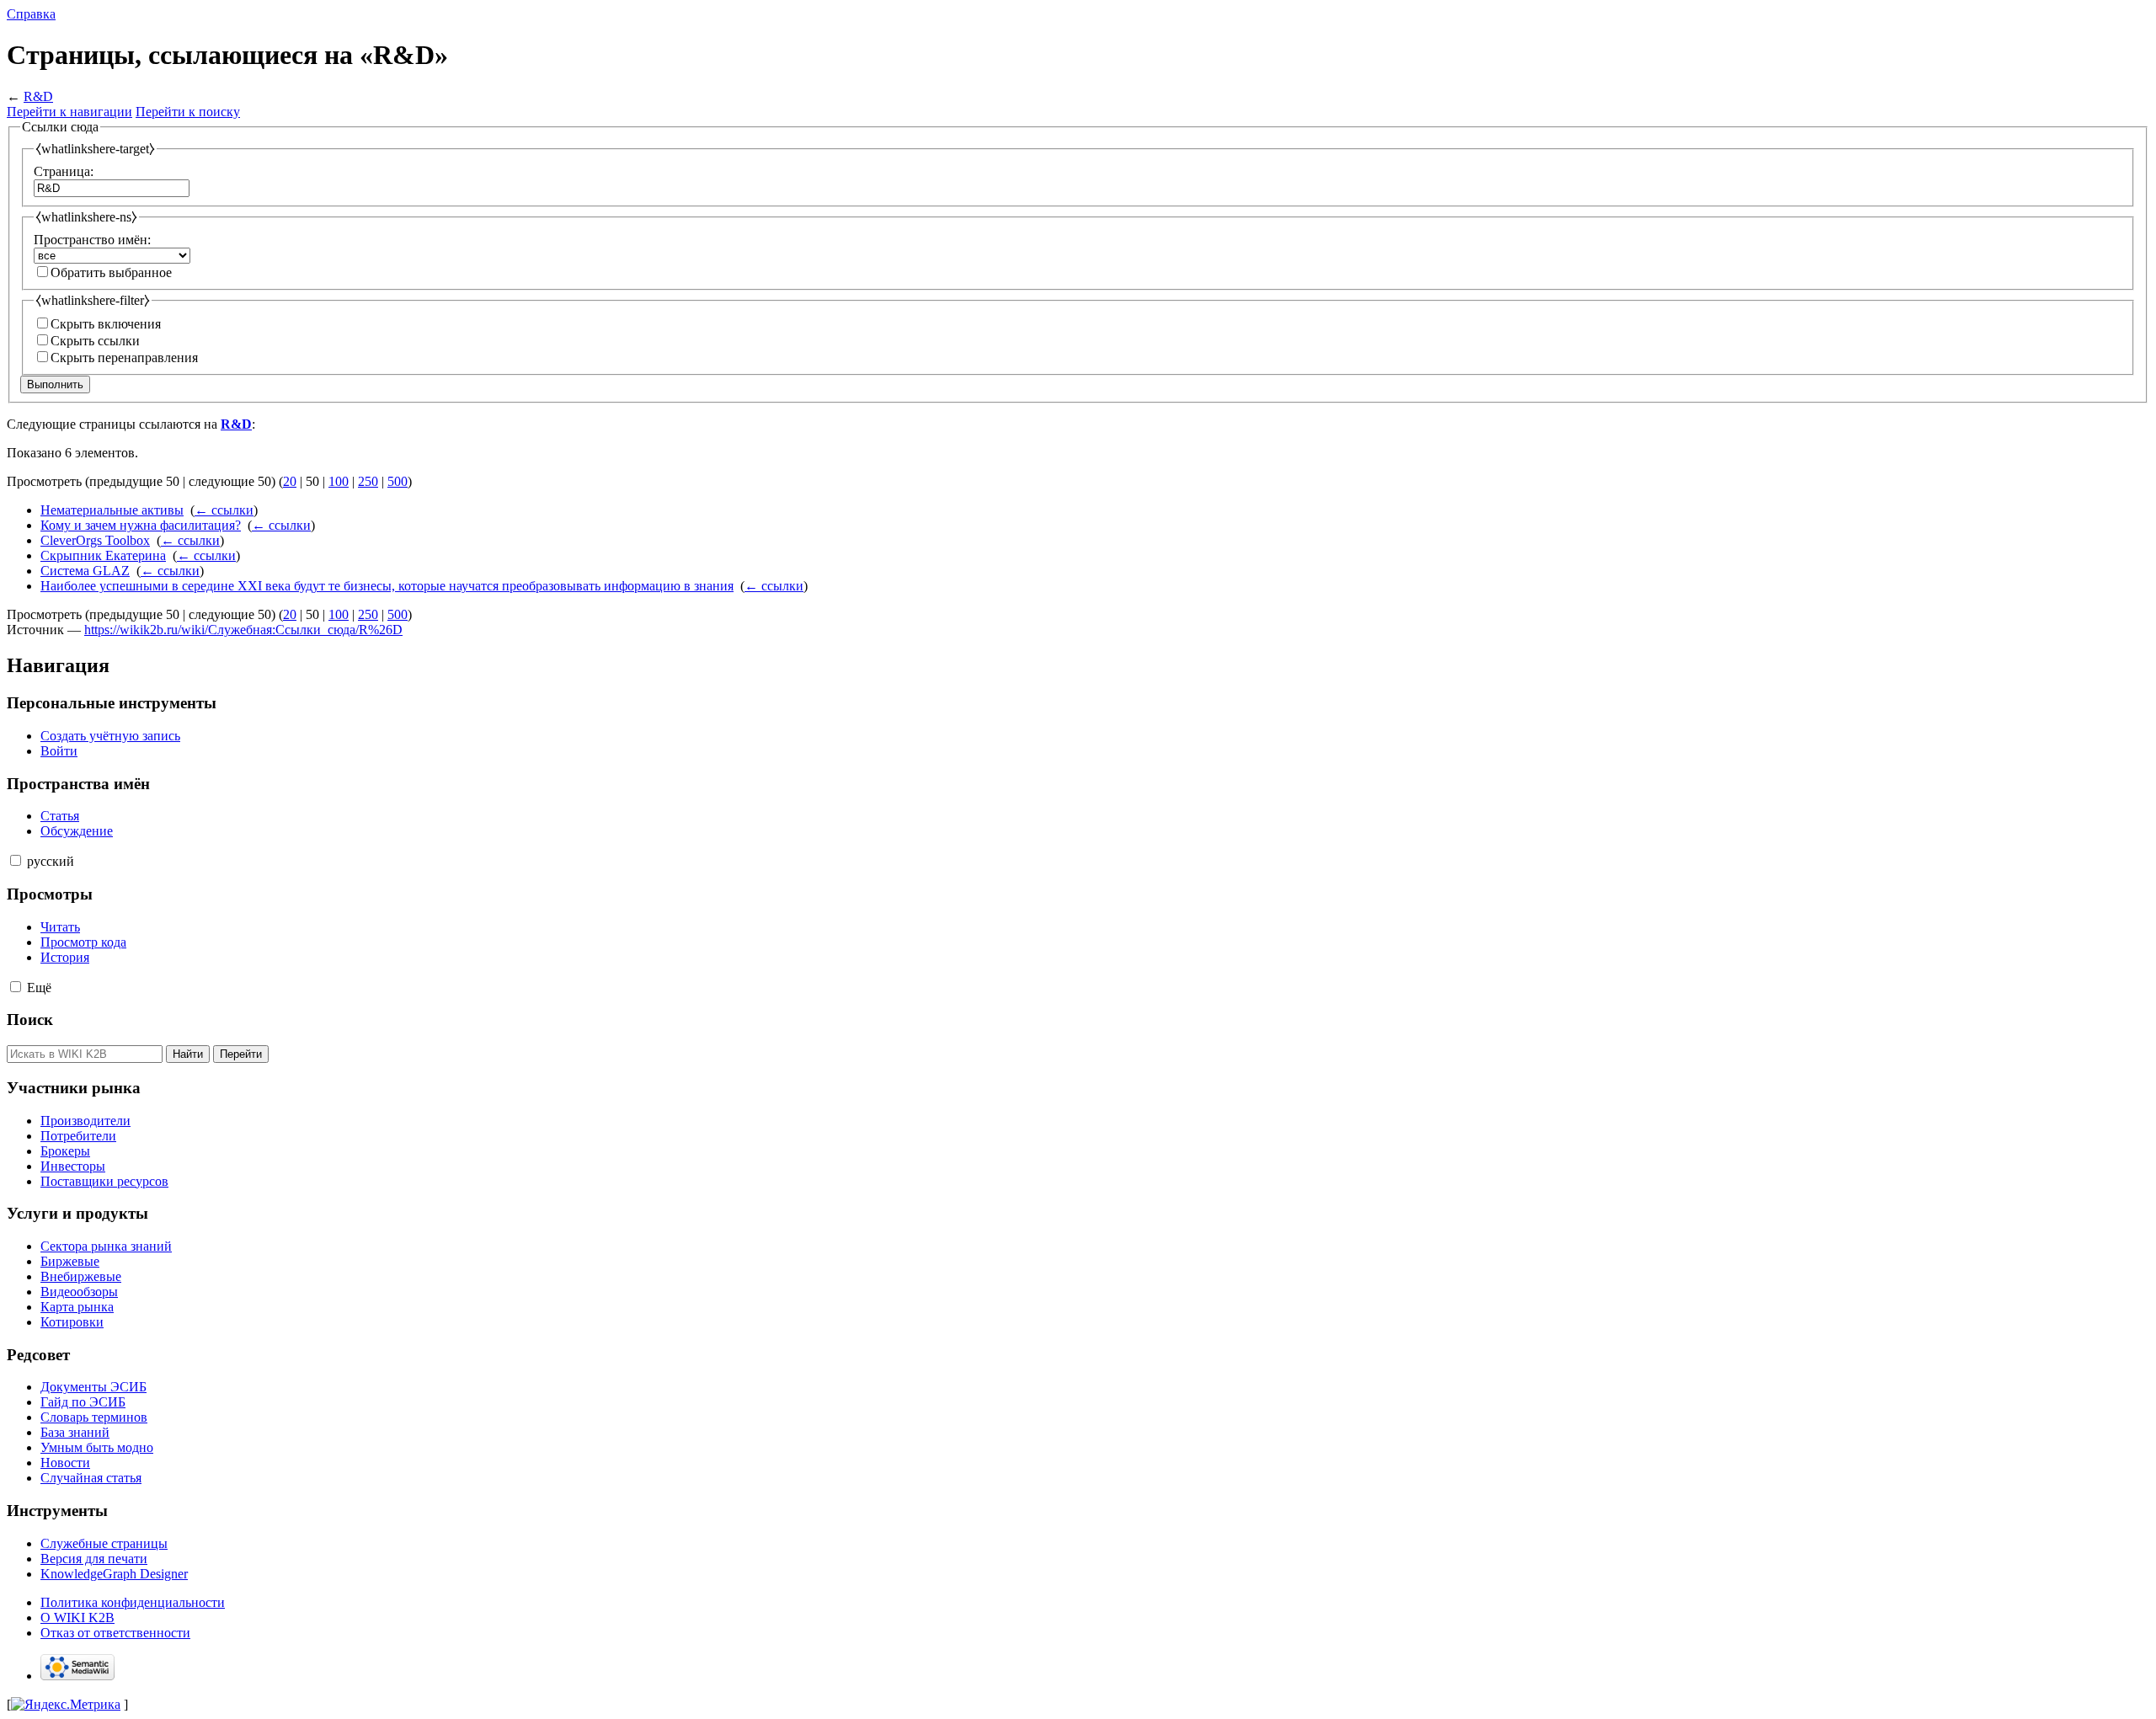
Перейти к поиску (188, 112)
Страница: (64, 171)
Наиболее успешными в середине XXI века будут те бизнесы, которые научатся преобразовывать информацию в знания (387, 586)
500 (398, 481)
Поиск (30, 1020)
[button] (16, 860)
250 (368, 481)
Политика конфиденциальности (133, 1602)
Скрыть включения (106, 324)
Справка (31, 14)
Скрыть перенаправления (124, 358)
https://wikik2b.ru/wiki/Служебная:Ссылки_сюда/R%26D (243, 630)
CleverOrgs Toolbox (95, 540)
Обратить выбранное (111, 272)
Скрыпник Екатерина (103, 555)
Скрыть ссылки (95, 341)
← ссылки (224, 510)
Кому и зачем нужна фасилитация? (141, 525)
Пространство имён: (92, 240)
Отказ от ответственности (115, 1633)
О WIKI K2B (77, 1618)
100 (339, 481)
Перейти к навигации (69, 112)
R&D (38, 96)
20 (290, 481)
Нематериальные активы (112, 510)
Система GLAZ (85, 571)
